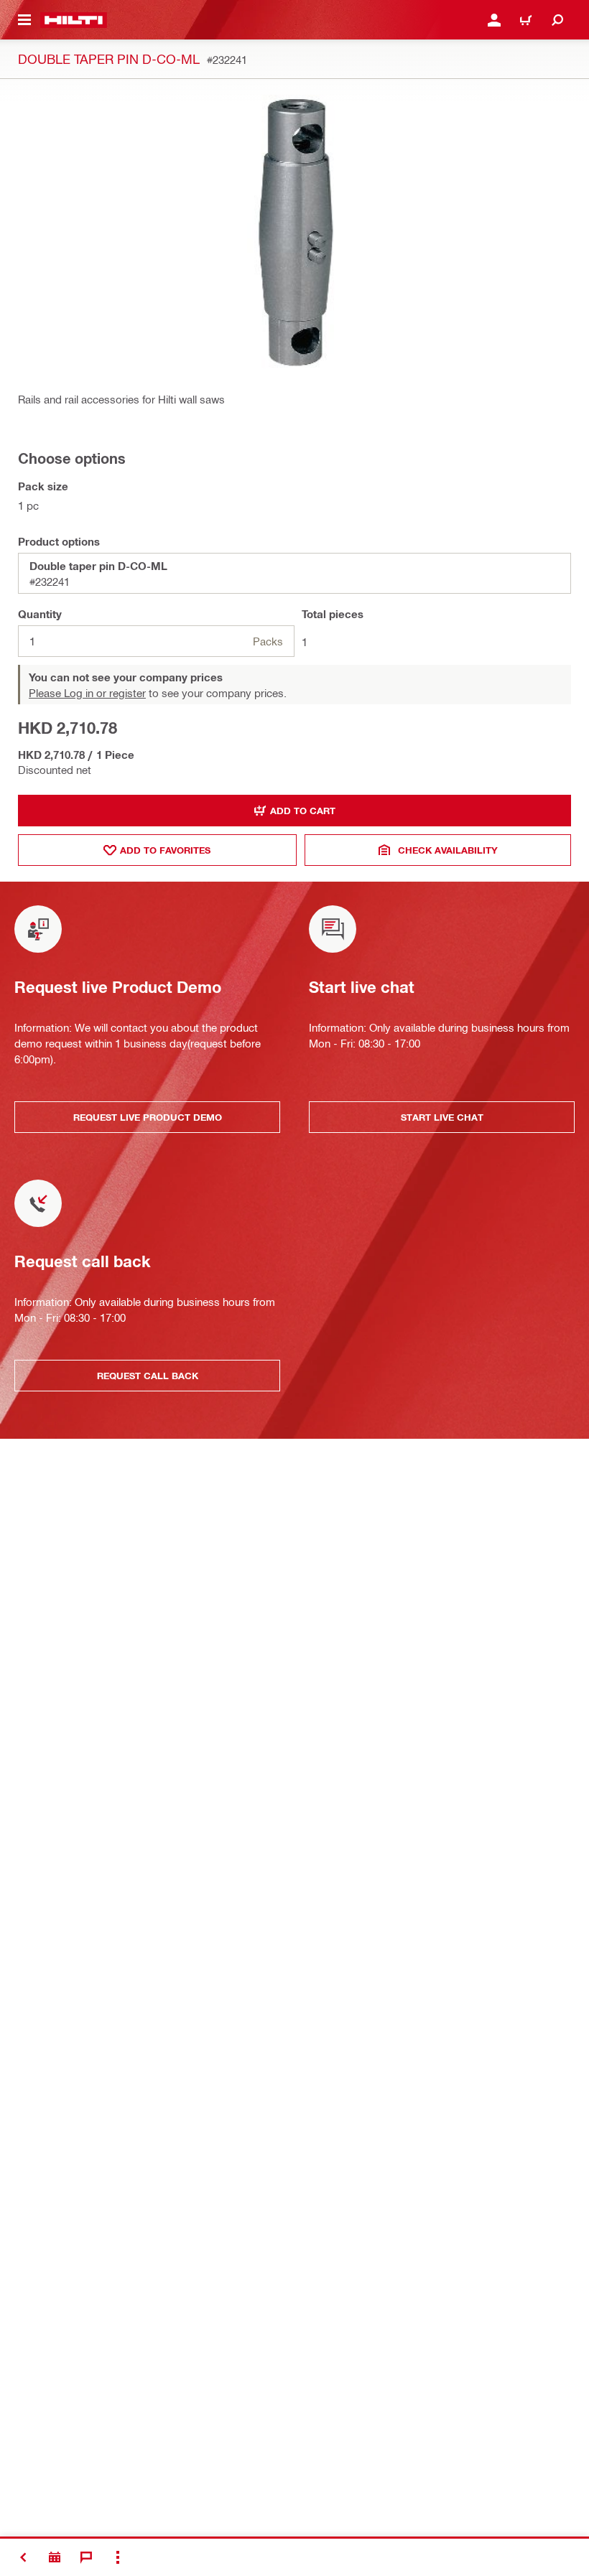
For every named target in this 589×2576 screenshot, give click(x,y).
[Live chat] (86, 2557)
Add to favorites (165, 850)
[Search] (557, 20)
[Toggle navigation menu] (24, 20)
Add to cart (303, 811)
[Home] (74, 20)
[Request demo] (55, 2557)
